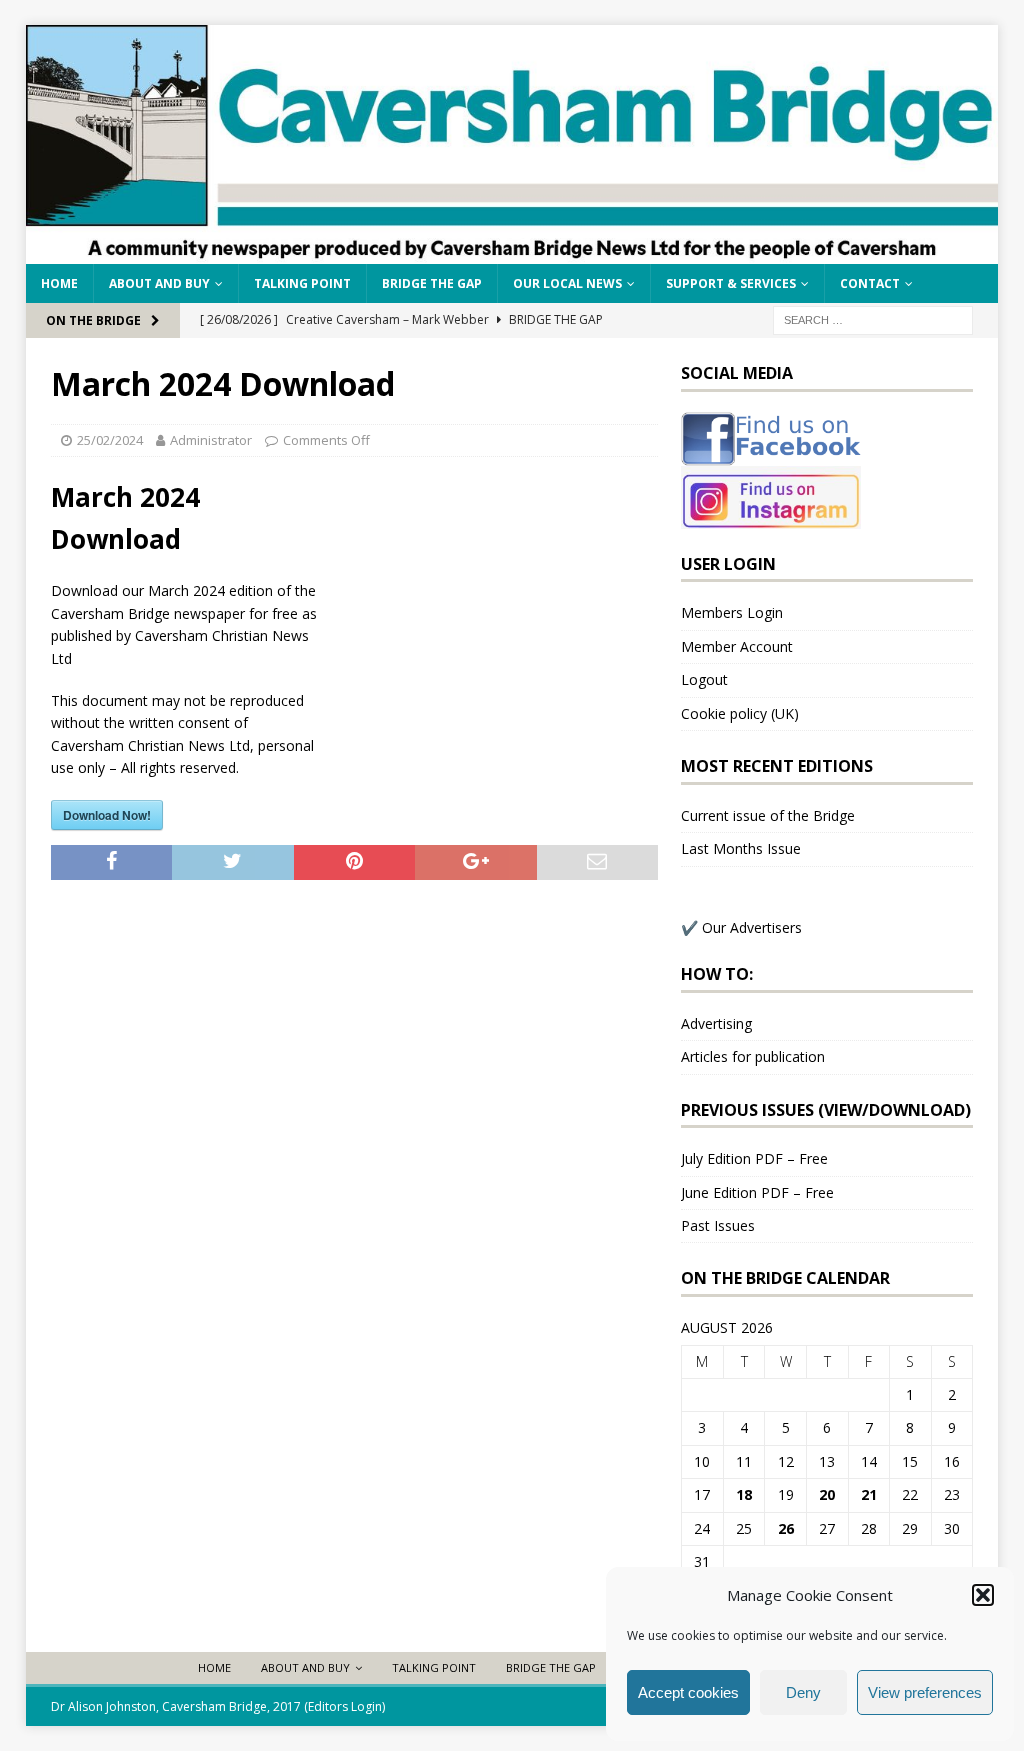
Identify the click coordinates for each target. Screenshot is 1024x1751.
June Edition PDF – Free (757, 1192)
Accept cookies (688, 1692)
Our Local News (567, 283)
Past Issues (718, 1225)
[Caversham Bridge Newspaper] (512, 251)
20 (827, 1494)
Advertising (716, 1023)
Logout (704, 679)
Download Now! (107, 815)
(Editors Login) (344, 1706)
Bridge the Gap (432, 283)
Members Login (732, 612)
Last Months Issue (741, 848)
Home (59, 283)
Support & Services (731, 283)
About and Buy (159, 283)
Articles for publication (753, 1056)
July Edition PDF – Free (754, 1158)
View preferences (925, 1692)
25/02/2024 (110, 440)
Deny (803, 1692)
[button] (983, 1595)
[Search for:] (873, 318)
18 (744, 1494)
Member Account (737, 646)
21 (869, 1494)
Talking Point (302, 283)
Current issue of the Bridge (768, 815)
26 (786, 1528)
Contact (870, 283)
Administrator (211, 440)
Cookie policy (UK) (740, 713)
